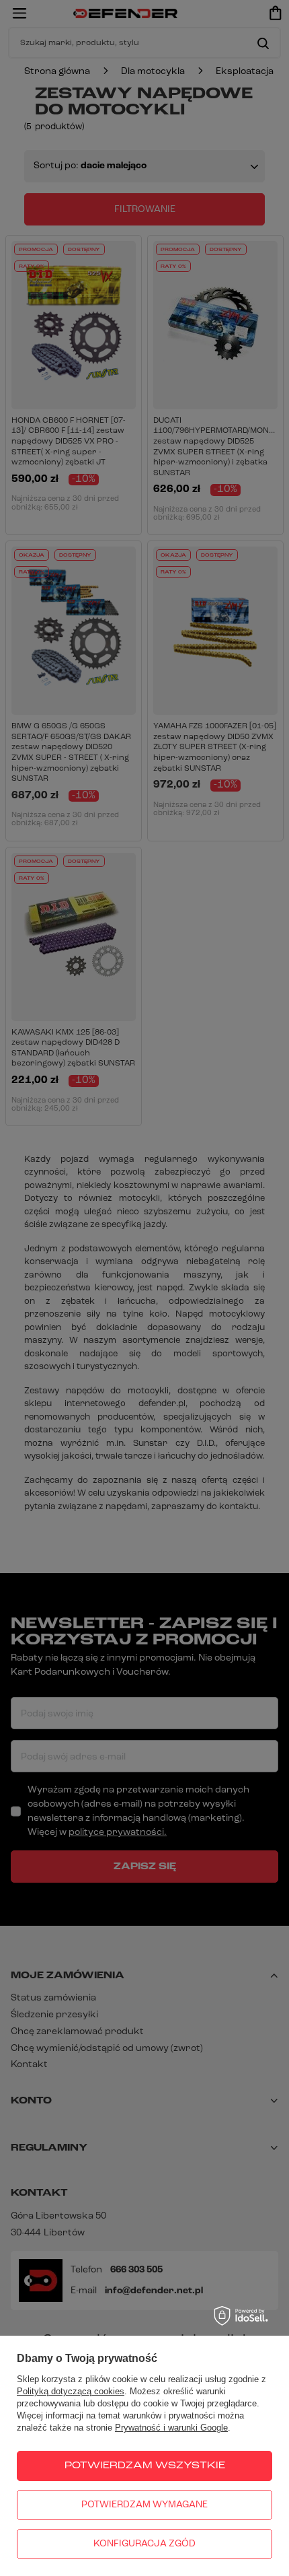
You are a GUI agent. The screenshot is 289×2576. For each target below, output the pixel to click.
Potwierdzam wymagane (144, 2505)
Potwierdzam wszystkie (145, 2466)
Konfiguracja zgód (144, 2544)
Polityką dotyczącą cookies (71, 2391)
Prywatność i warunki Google (171, 2428)
